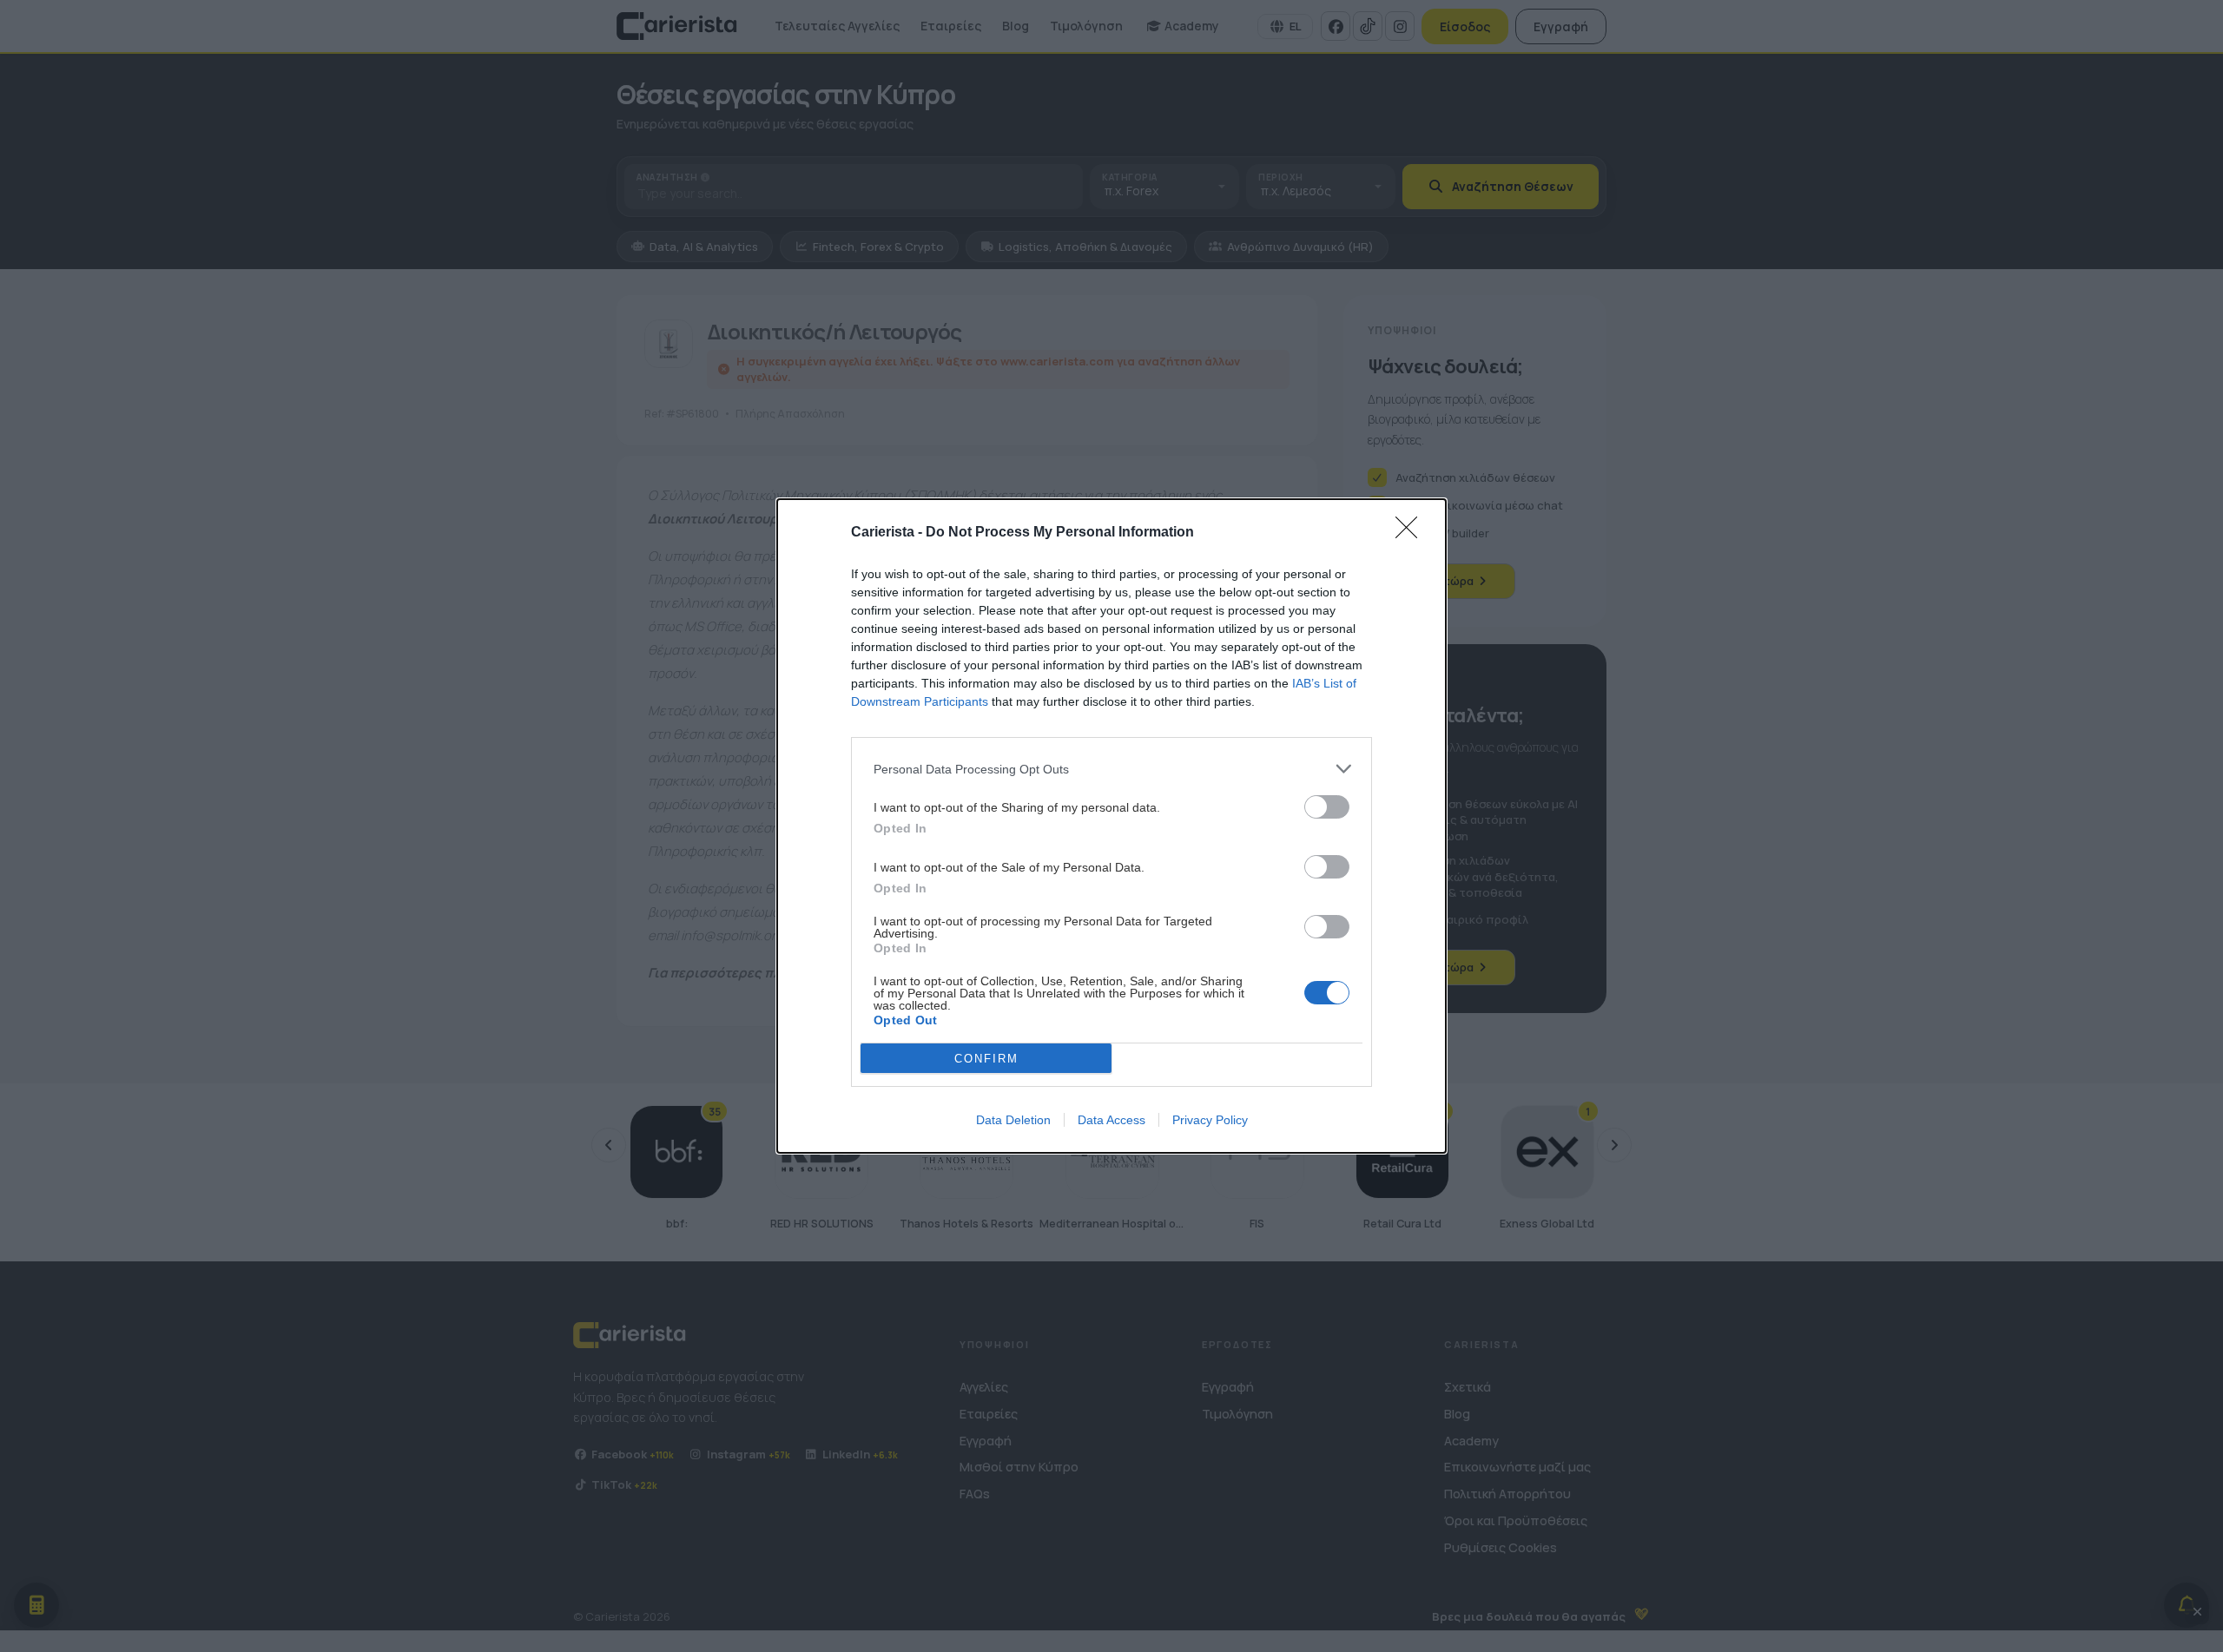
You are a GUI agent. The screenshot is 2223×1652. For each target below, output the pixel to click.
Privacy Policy (1210, 1120)
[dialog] (1111, 826)
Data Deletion (1013, 1120)
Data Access (1111, 1120)
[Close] (1412, 533)
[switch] (1327, 807)
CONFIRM (986, 1059)
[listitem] (1111, 769)
